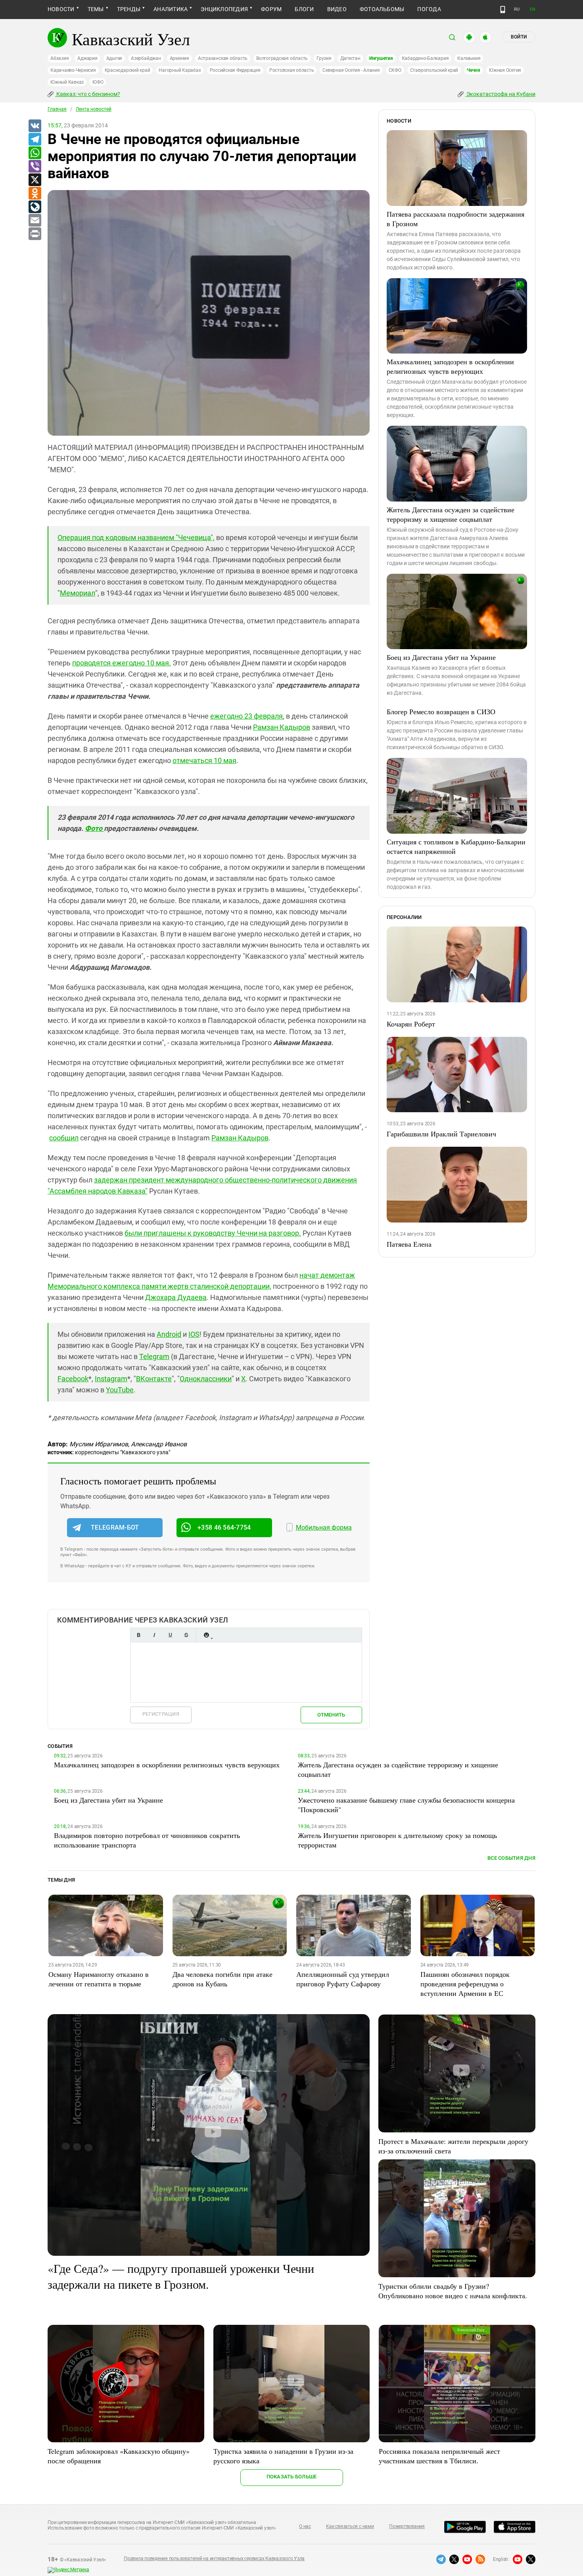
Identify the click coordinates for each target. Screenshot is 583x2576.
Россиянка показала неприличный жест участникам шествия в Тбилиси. (439, 2456)
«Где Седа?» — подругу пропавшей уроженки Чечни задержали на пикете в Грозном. (181, 2276)
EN (533, 9)
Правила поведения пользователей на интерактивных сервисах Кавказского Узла (214, 2559)
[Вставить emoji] (206, 1635)
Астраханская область (223, 58)
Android (169, 1334)
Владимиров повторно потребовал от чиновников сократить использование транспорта (147, 1840)
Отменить (331, 1715)
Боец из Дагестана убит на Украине (441, 657)
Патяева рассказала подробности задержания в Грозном (455, 219)
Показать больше (292, 2477)
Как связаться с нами (350, 2526)
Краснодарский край (128, 70)
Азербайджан (146, 58)
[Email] (35, 221)
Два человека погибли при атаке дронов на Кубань (222, 1979)
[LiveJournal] (35, 207)
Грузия (324, 58)
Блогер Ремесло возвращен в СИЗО (441, 711)
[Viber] (35, 167)
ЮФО (98, 82)
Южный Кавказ (67, 82)
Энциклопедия (224, 9)
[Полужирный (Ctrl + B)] (138, 1635)
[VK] (35, 126)
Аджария (87, 58)
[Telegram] (35, 140)
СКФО (395, 70)
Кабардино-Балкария (425, 58)
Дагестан (350, 58)
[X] (35, 180)
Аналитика (171, 9)
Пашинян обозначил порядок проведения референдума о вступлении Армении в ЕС (465, 1984)
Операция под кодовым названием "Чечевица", (136, 537)
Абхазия (59, 58)
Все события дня (511, 1858)
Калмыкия (469, 58)
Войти (519, 37)
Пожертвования (407, 2526)
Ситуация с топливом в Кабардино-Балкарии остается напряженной (456, 846)
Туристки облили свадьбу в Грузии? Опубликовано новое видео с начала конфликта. (453, 2291)
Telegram (154, 1356)
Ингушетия (381, 58)
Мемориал (78, 593)
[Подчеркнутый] (170, 1635)
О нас (305, 2526)
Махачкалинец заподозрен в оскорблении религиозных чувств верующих (450, 366)
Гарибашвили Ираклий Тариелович (441, 1134)
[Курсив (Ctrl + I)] (154, 1635)
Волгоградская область (282, 58)
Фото (94, 828)
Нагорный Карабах (180, 70)
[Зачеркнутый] (186, 1635)
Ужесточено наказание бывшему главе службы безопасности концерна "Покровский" (406, 1805)
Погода (429, 9)
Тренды (129, 9)
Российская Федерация (235, 70)
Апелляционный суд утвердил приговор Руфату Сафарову (343, 1979)
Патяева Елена (409, 1244)
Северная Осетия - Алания (351, 70)
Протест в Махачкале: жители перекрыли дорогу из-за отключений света (453, 2146)
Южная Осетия (505, 70)
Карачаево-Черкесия (73, 70)
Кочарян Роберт (411, 1024)
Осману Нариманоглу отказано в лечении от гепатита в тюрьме (99, 1979)
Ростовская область (292, 70)
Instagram (111, 1379)
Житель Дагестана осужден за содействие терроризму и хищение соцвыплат (451, 514)
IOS (194, 1334)
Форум (271, 9)
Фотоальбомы (382, 9)
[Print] (35, 234)
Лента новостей (94, 109)
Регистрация (161, 1714)
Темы (96, 9)
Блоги (304, 9)
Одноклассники (206, 1379)
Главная (57, 109)
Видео (337, 9)
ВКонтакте (154, 1379)
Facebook (73, 1379)
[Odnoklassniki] (35, 194)
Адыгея (114, 58)
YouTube (120, 1390)
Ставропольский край (434, 70)
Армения (179, 58)
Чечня (474, 70)
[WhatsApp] (35, 153)
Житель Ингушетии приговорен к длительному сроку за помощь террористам (397, 1840)
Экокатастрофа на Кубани (500, 94)
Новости (61, 9)
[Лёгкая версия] (503, 10)
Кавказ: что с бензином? (88, 94)
